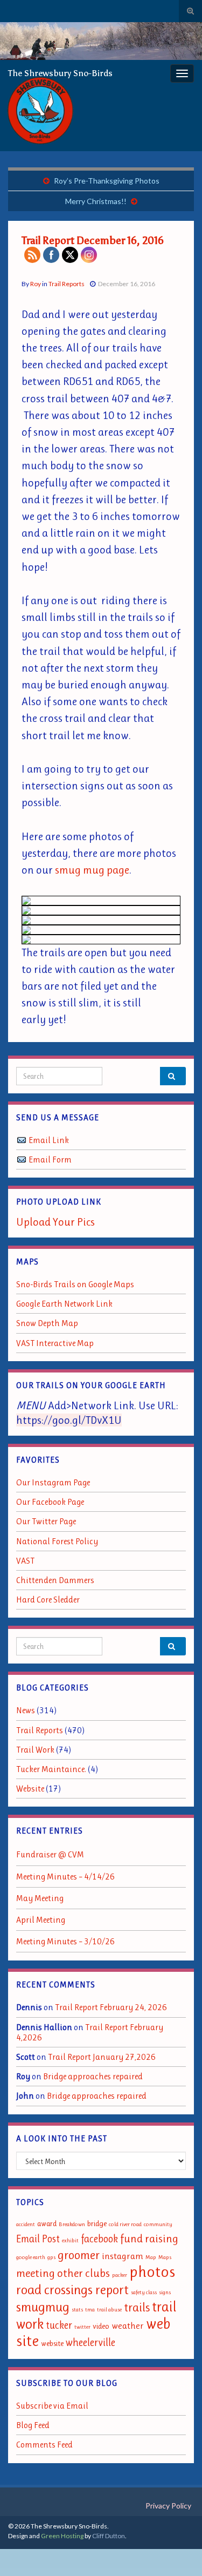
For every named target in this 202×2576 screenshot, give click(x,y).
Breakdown (72, 2224)
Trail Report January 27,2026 (102, 2057)
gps (51, 2257)
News (26, 1710)
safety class (144, 2292)
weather (128, 2325)
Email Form (50, 1159)
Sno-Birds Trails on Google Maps (75, 1284)
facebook (99, 2239)
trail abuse (109, 2310)
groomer (79, 2255)
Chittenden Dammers (55, 1580)
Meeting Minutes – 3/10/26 (65, 1941)
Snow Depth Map (47, 1323)
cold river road (125, 2224)
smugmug (43, 2307)
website (52, 2344)
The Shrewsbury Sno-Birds (60, 73)
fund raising (149, 2239)
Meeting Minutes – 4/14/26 (65, 1877)
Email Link (49, 1140)
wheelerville (90, 2342)
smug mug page (92, 870)
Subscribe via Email (52, 2406)
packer (120, 2275)
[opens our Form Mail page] (22, 1159)
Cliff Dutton (109, 2536)
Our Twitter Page (46, 1521)
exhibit (70, 2240)
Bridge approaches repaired (93, 2076)
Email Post (38, 2239)
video (101, 2326)
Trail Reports (67, 284)
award (47, 2224)
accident (26, 2224)
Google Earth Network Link (64, 1304)
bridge (97, 2224)
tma (90, 2310)
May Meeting (40, 1898)
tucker (59, 2325)
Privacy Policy (168, 2506)
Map (151, 2257)
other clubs (83, 2273)
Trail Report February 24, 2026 (111, 2007)
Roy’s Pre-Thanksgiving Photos (107, 181)
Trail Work (35, 1750)
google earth (31, 2257)
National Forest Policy (57, 1541)
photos (152, 2271)
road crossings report (72, 2290)
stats (77, 2310)
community (158, 2224)
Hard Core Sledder (48, 1600)
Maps (165, 2257)
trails (137, 2307)
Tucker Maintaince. (51, 1769)
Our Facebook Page (50, 1502)
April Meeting (41, 1920)
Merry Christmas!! (96, 201)
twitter (82, 2327)
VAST (25, 1561)
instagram (123, 2256)
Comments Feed (44, 2445)
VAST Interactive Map (55, 1343)
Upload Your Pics (55, 1222)
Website (30, 1789)
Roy (36, 284)
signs (165, 2292)
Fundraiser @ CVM (50, 1854)
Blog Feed (33, 2425)
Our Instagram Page (53, 1482)
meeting (36, 2273)
